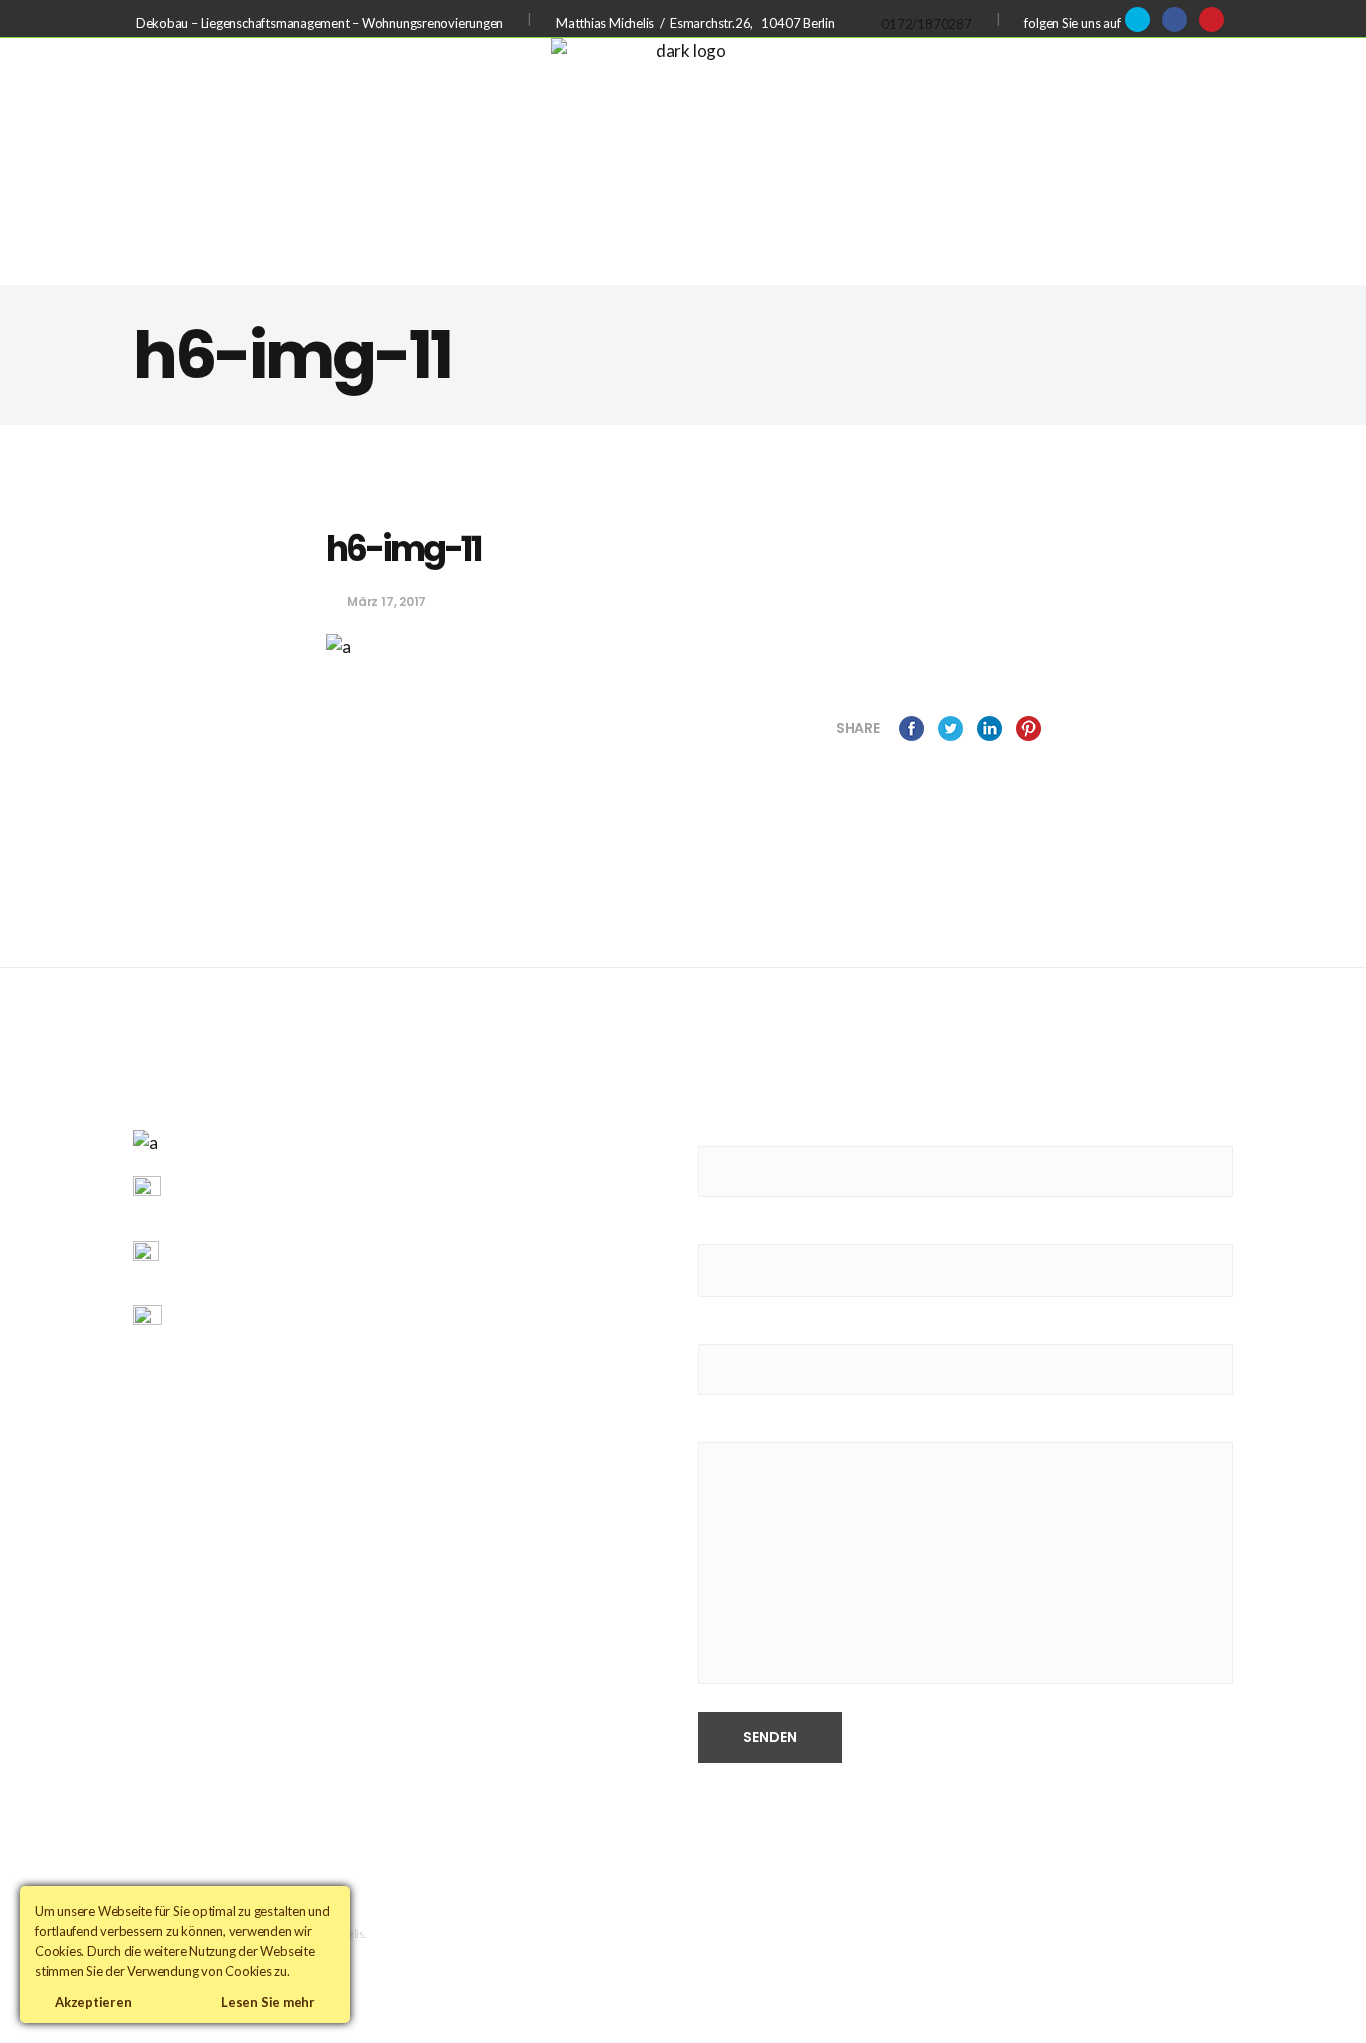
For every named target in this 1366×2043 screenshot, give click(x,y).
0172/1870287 (926, 24)
